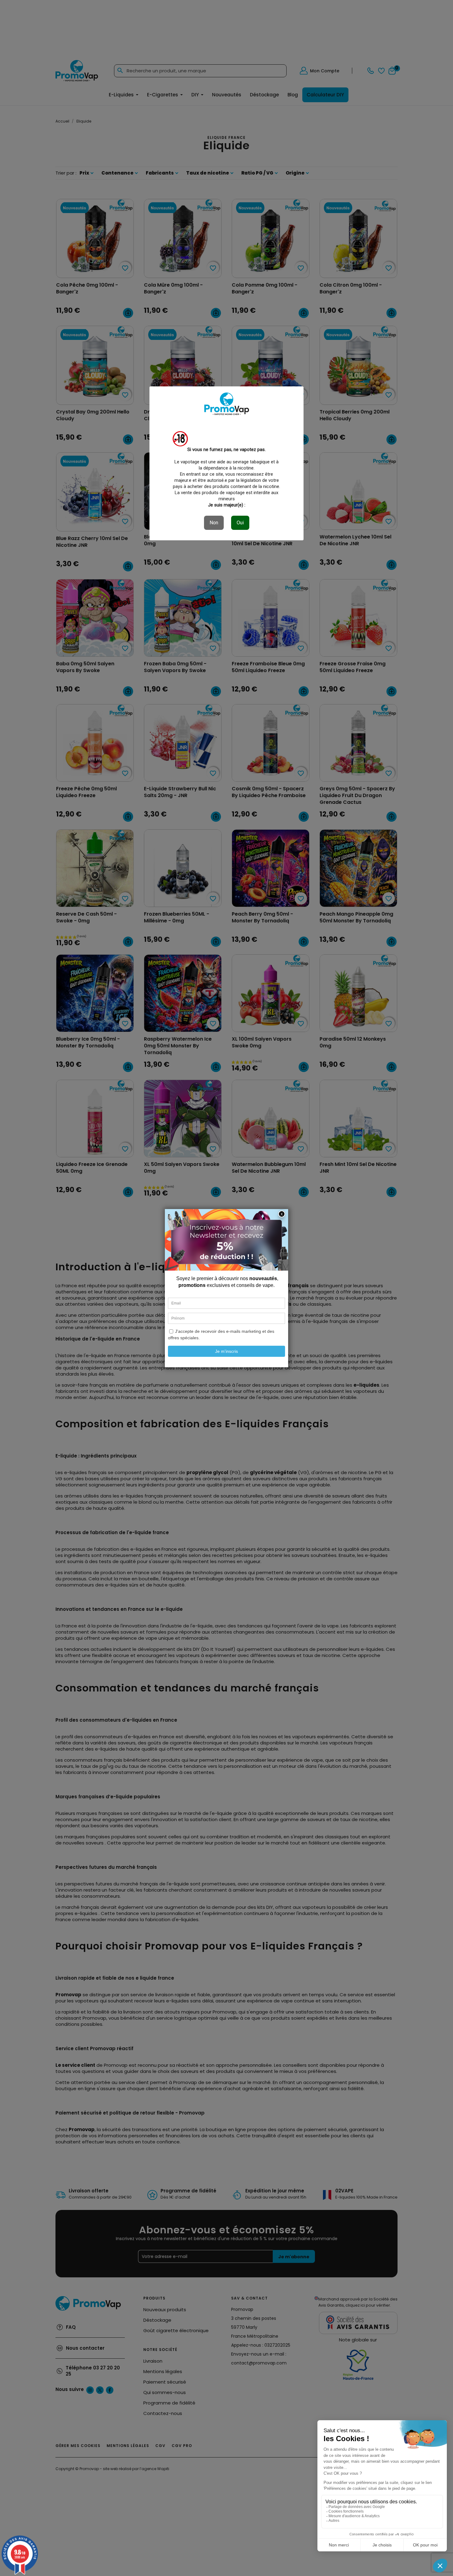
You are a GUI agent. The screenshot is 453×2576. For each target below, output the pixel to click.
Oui (240, 523)
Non (214, 523)
